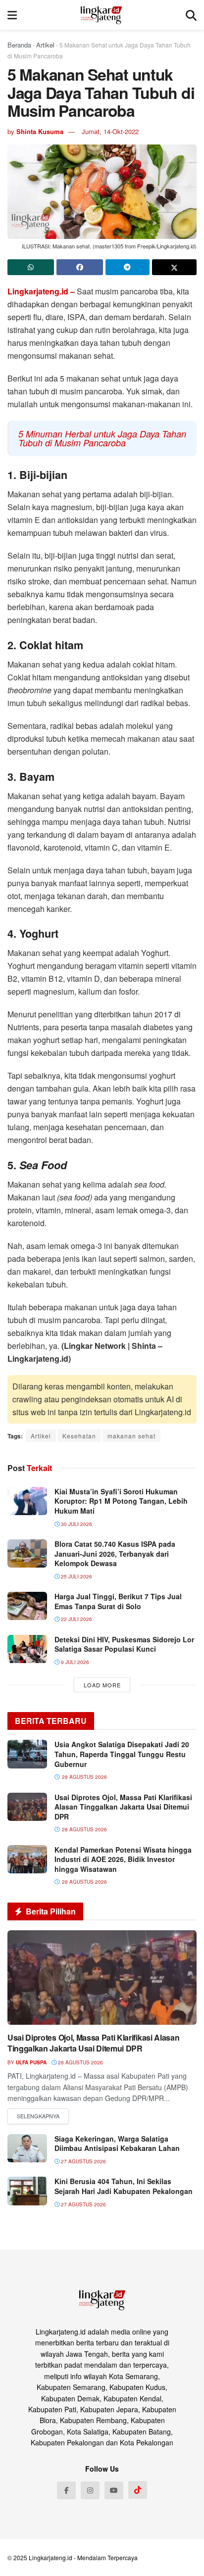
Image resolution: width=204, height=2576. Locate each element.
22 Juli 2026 (76, 1619)
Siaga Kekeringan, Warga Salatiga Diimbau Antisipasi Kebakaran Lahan (117, 2144)
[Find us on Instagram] (90, 2490)
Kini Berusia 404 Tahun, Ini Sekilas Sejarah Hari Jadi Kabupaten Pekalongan (124, 2186)
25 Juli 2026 (76, 1576)
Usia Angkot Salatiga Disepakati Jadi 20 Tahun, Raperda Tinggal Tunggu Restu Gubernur (122, 1754)
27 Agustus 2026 (83, 2161)
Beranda (19, 45)
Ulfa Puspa (31, 2062)
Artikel (45, 45)
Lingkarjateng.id (51, 2557)
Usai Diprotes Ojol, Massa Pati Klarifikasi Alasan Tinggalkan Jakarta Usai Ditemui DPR (123, 1807)
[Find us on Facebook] (66, 2490)
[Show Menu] (12, 15)
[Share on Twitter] (174, 267)
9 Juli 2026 (74, 1662)
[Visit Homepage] (101, 15)
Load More (102, 1685)
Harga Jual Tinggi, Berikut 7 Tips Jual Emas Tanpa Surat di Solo (118, 1601)
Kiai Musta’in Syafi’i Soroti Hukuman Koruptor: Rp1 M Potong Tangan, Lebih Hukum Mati (121, 1501)
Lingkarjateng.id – (42, 291)
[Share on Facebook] (80, 267)
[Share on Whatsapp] (31, 267)
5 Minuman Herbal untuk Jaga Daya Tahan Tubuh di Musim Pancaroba (102, 438)
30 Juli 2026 (76, 1524)
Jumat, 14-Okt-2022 (110, 131)
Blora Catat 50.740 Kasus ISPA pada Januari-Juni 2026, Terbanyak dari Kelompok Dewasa (115, 1553)
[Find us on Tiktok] (138, 2490)
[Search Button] (191, 15)
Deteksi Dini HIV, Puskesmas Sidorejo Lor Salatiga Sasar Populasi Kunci (124, 1644)
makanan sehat (131, 1436)
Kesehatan (79, 1436)
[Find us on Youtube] (114, 2490)
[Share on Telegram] (128, 267)
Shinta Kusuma (40, 131)
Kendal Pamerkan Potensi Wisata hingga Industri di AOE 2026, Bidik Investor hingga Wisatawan (123, 1859)
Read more (38, 2116)
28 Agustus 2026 (80, 2062)
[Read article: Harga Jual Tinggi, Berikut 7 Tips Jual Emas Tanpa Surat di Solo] (27, 1606)
